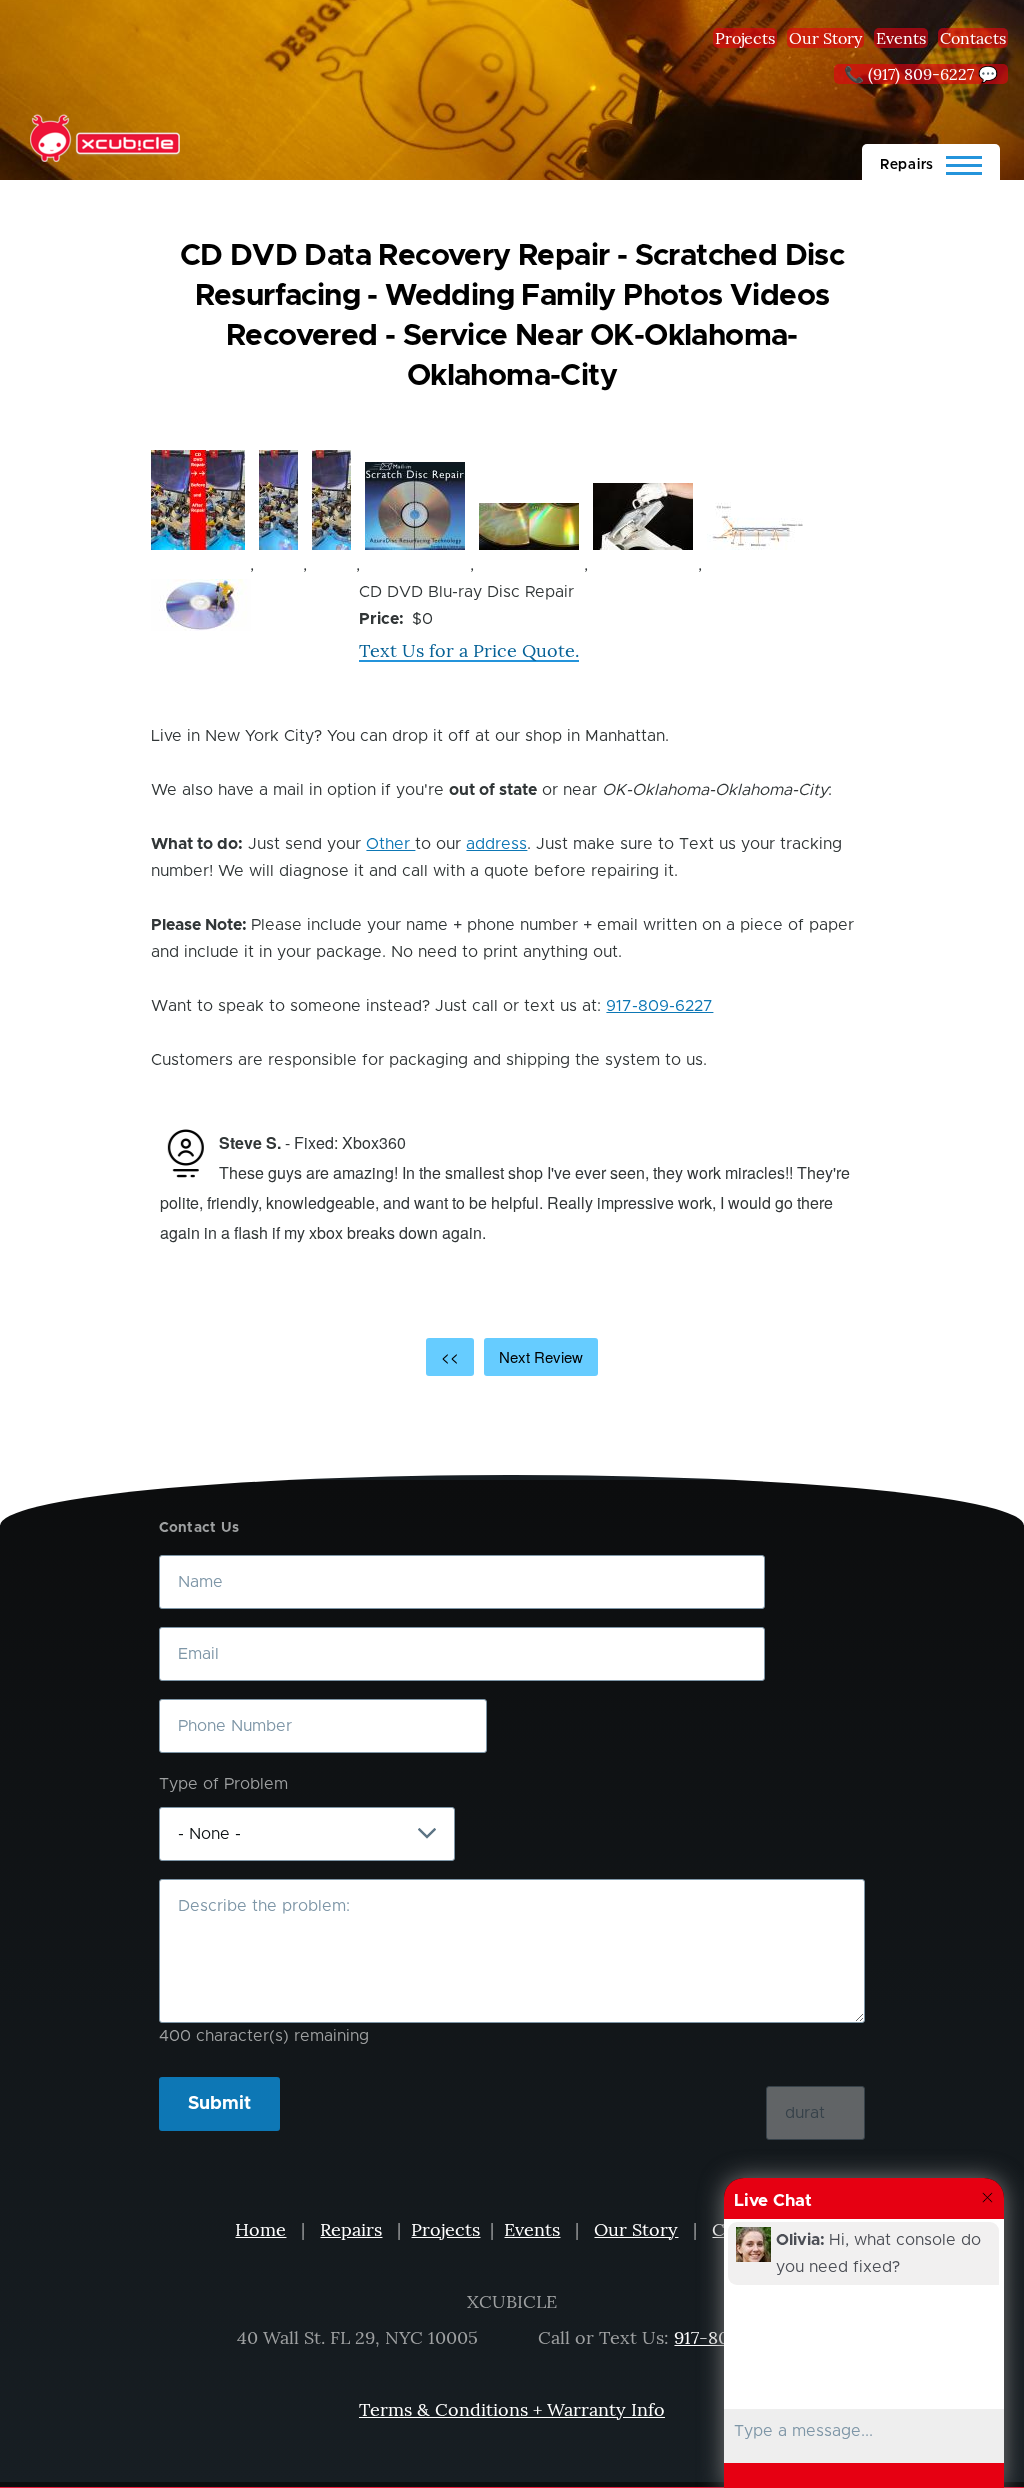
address (496, 844)
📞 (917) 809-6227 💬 (921, 74)
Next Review (541, 1356)
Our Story (825, 38)
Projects (745, 38)
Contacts (973, 38)
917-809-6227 (659, 1006)
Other (390, 844)
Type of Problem (223, 1784)
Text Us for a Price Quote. (469, 650)
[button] (198, 500)
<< (450, 1356)
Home (260, 2229)
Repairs (351, 2229)
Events (901, 38)
